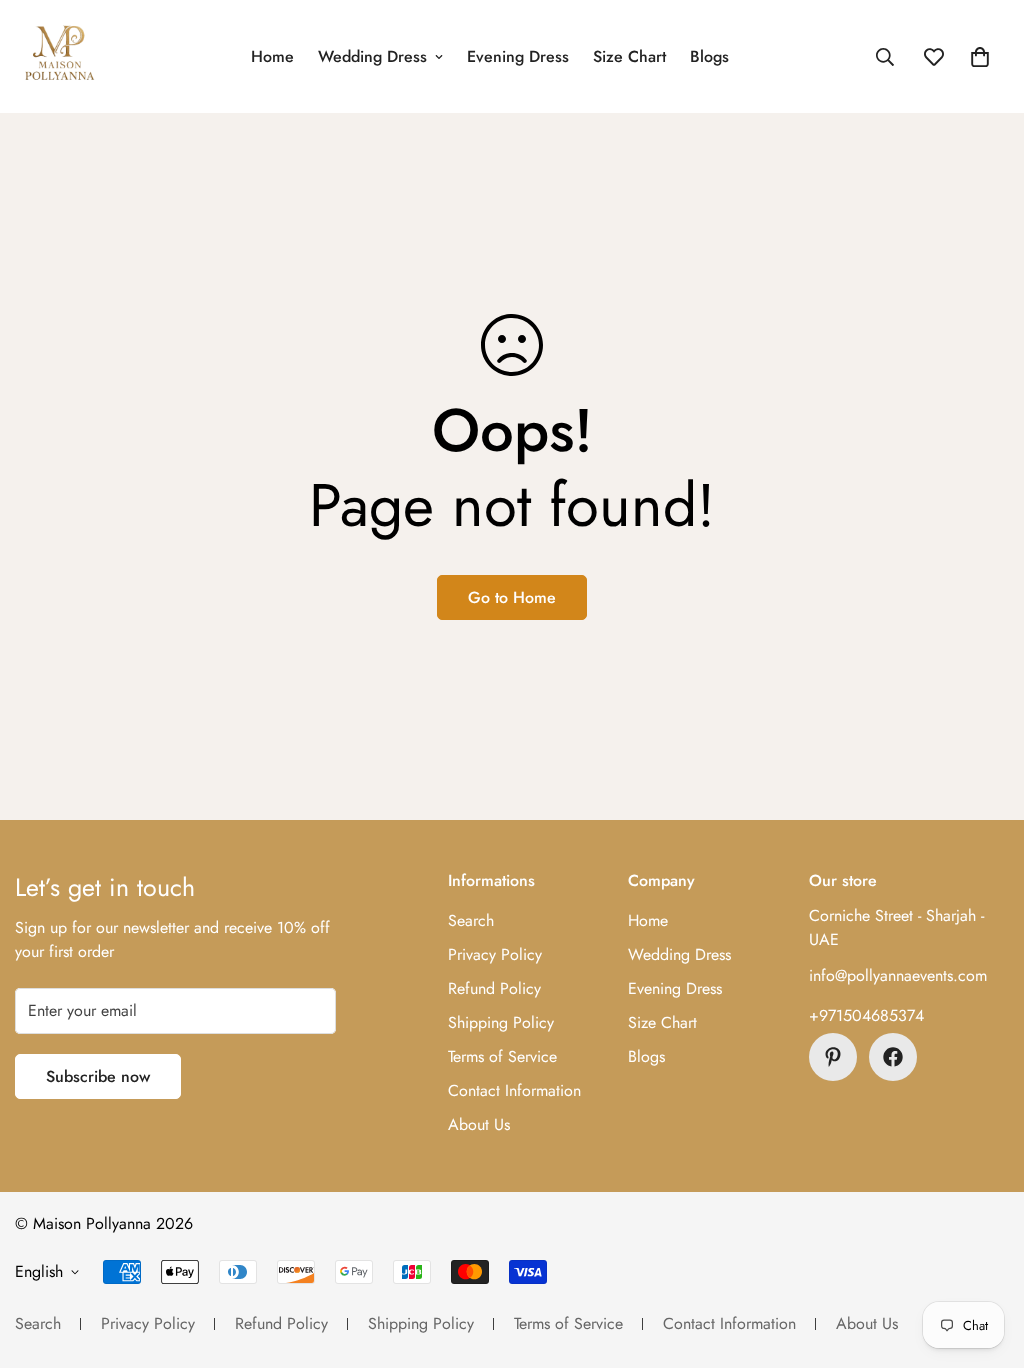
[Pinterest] (833, 1057)
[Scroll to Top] (985, 1259)
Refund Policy (494, 988)
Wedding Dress (372, 56)
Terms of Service (502, 1056)
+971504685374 (866, 1015)
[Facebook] (893, 1057)
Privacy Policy (495, 954)
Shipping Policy (501, 1022)
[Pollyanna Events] (60, 56)
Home (272, 56)
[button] (980, 57)
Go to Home (512, 597)
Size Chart (629, 56)
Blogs (709, 56)
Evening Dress (518, 56)
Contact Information (514, 1090)
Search (471, 920)
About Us (479, 1124)
